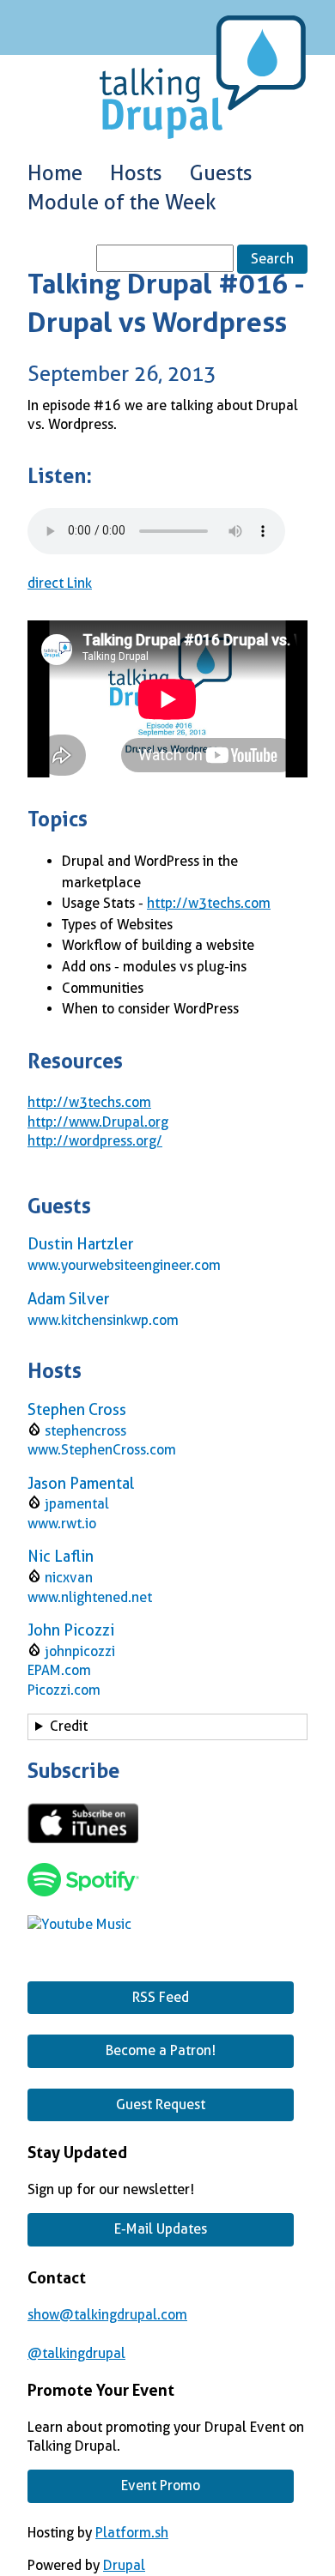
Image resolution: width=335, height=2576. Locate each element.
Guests (221, 173)
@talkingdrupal (76, 2353)
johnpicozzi (80, 1651)
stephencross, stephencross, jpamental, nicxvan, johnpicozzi (149, 1729)
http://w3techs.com (209, 903)
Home (55, 173)
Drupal (124, 2565)
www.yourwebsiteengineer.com (124, 1265)
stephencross (85, 1431)
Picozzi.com (64, 1690)
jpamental (77, 1504)
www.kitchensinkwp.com (103, 1320)
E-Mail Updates (161, 2229)
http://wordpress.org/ (95, 1141)
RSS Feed (161, 1997)
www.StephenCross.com (102, 1450)
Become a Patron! (161, 2050)
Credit (69, 1726)
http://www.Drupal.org (98, 1122)
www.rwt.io (62, 1524)
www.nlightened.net (90, 1597)
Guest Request (161, 2104)
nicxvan (69, 1578)
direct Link (60, 583)
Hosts (136, 173)
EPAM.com (59, 1670)
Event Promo (161, 2485)
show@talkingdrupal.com (107, 2315)
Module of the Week (122, 203)
